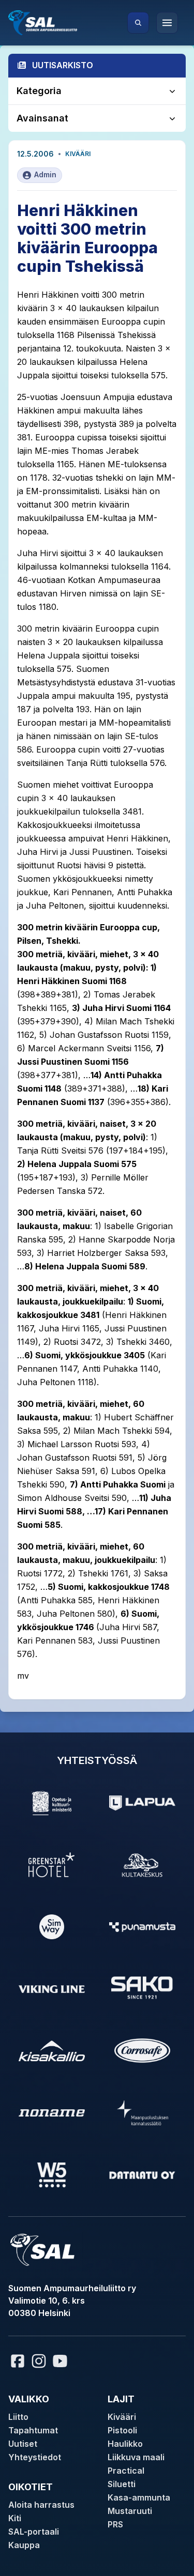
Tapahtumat (33, 2430)
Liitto (18, 2417)
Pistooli (122, 2430)
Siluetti (122, 2484)
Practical (126, 2471)
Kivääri (78, 154)
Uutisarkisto (63, 65)
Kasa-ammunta (139, 2497)
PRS (115, 2524)
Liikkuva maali (136, 2457)
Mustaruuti (130, 2511)
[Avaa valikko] (167, 23)
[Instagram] (39, 2361)
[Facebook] (18, 2361)
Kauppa (24, 2545)
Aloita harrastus (41, 2505)
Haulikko (125, 2444)
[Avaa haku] (138, 23)
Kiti (15, 2518)
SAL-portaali (34, 2532)
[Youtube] (62, 2361)
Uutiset (23, 2444)
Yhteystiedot (35, 2457)
